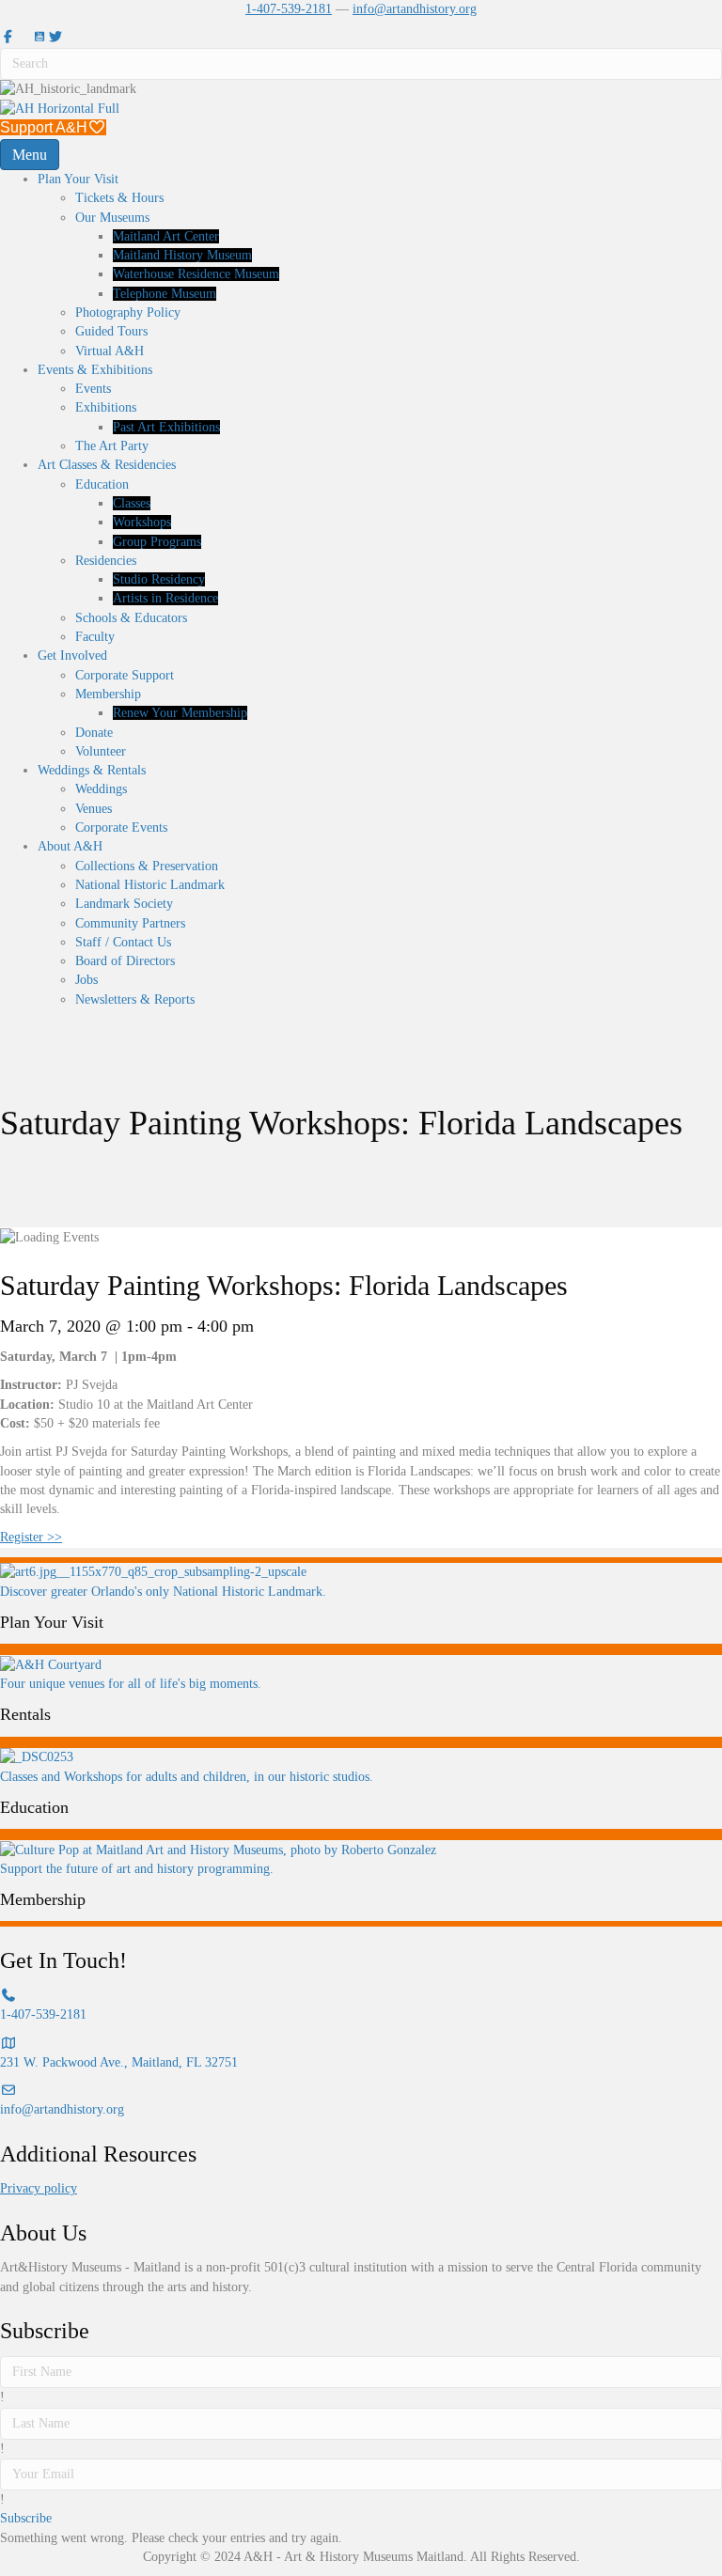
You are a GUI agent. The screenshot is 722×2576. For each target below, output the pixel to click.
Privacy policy (39, 2188)
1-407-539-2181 (289, 9)
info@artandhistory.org (415, 9)
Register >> (31, 1537)
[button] (26, 2518)
